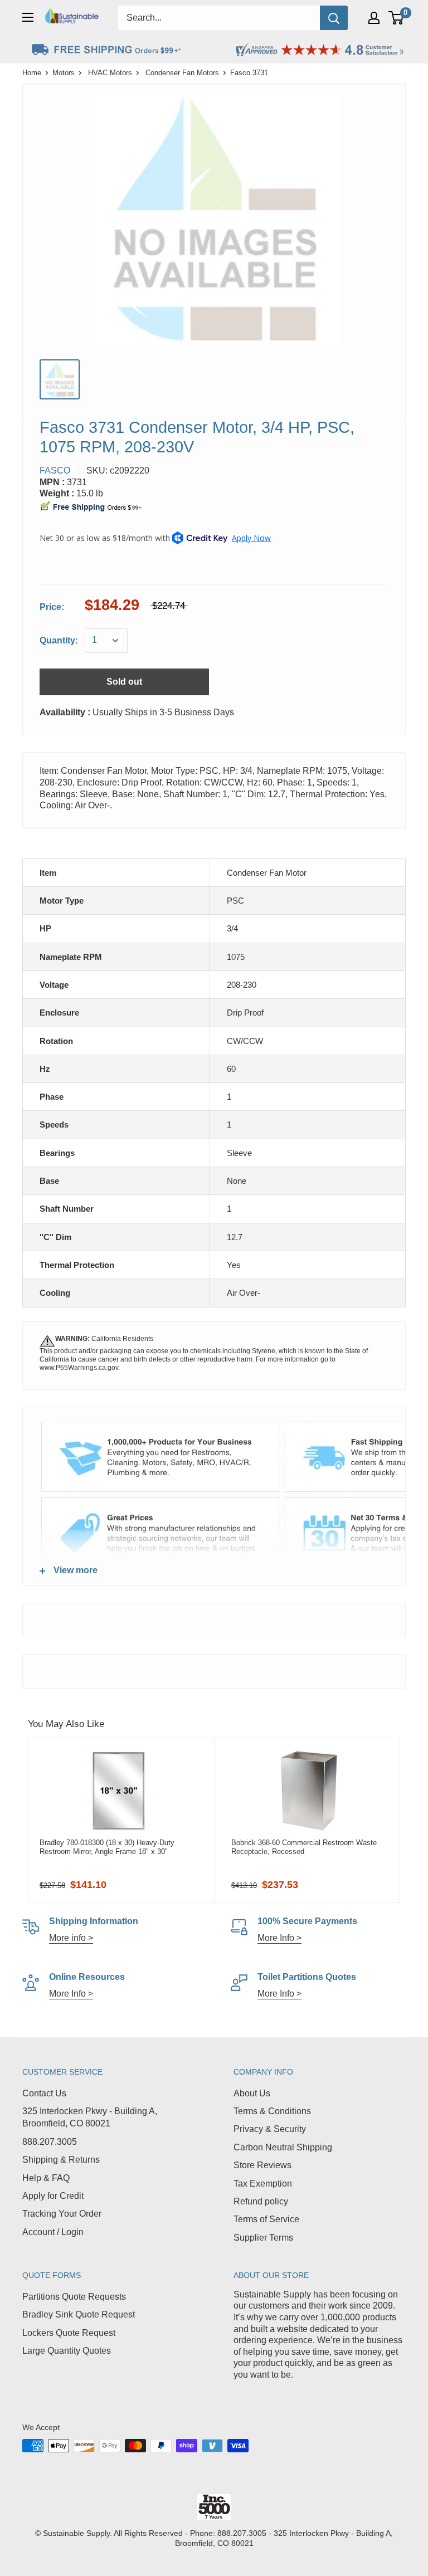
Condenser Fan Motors (182, 73)
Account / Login (53, 2232)
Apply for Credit (53, 2196)
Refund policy (261, 2201)
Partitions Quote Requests (74, 2297)
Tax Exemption (263, 2184)
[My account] (374, 18)
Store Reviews (262, 2165)
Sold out (124, 682)
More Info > (279, 1938)
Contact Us (44, 2093)
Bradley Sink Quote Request (79, 2314)
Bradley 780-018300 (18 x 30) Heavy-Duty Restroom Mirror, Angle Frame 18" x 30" (107, 1847)
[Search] (334, 18)
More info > (71, 1938)
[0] (397, 18)
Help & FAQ (46, 2178)
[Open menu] (28, 17)
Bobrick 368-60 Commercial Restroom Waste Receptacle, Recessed (304, 1847)
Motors (64, 73)
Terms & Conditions (272, 2111)
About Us (252, 2093)
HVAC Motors (110, 73)
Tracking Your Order (62, 2214)
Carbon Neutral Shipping (283, 2147)
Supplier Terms (263, 2238)
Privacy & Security (270, 2129)
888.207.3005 (50, 2142)
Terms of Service (266, 2219)
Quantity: (59, 640)
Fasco (55, 470)
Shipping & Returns (61, 2160)
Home (32, 73)
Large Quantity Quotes (67, 2351)
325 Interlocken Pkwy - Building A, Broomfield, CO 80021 (90, 2117)
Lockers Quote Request (69, 2333)
